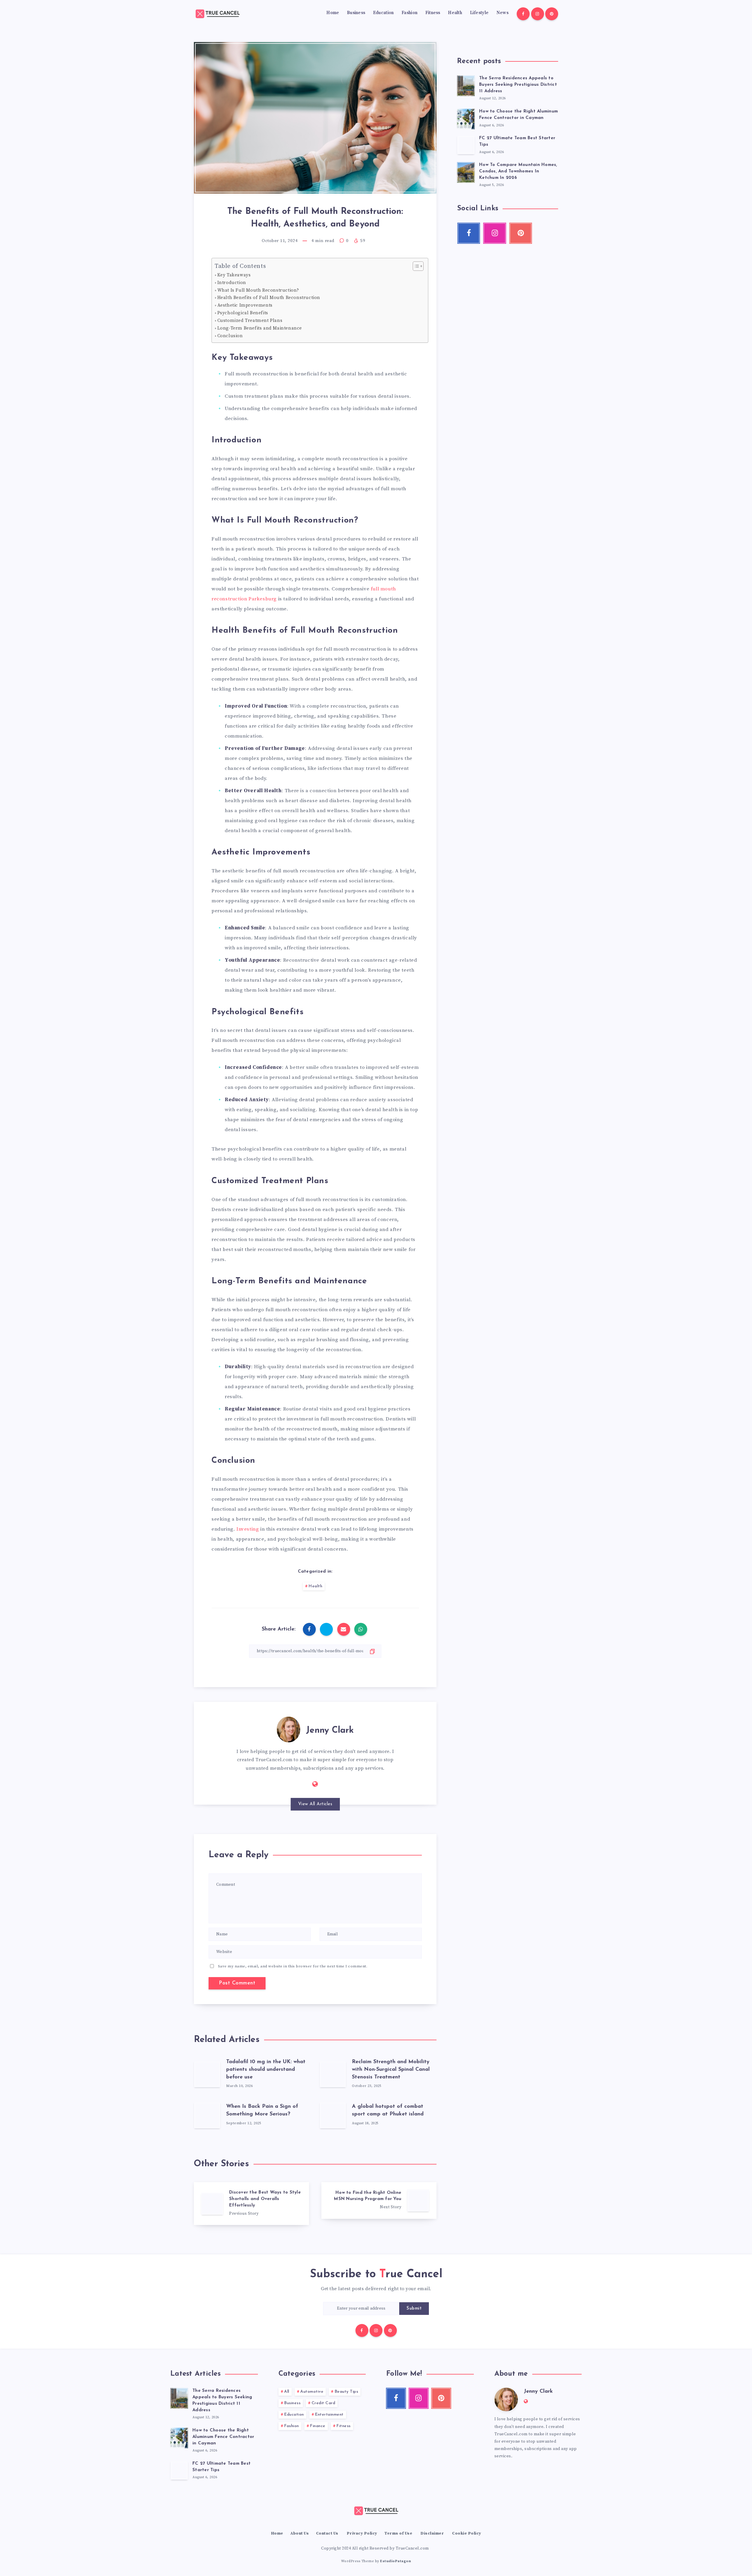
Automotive (312, 2392)
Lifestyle (479, 13)
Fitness (433, 13)
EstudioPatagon (396, 2561)
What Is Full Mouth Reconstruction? (258, 290)
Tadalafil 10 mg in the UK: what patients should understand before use (266, 2070)
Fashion (409, 13)
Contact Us (327, 2533)
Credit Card (324, 2403)
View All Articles (315, 1804)
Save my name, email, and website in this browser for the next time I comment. (293, 1966)
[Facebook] (523, 14)
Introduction (232, 283)
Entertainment (329, 2415)
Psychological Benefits (243, 313)
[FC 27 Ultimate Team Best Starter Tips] (466, 145)
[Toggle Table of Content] (415, 266)
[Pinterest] (552, 14)
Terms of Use (398, 2533)
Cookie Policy (467, 2533)
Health (455, 13)
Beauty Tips (346, 2392)
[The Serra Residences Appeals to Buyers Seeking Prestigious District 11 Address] (466, 85)
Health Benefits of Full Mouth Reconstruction (269, 298)
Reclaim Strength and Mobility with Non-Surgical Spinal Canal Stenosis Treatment (391, 2070)
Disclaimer (432, 2533)
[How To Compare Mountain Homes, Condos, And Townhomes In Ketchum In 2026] (466, 172)
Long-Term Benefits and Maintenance (260, 328)
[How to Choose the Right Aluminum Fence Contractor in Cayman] (466, 118)
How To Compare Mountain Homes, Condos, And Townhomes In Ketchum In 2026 (518, 171)
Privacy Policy (362, 2533)
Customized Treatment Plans (250, 321)
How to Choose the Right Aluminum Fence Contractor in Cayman (223, 2437)
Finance (318, 2426)
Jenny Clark (330, 1731)
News (502, 13)
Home (333, 13)
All (287, 2392)
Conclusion (230, 336)
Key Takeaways (234, 275)
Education (383, 13)
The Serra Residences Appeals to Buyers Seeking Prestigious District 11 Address (518, 85)
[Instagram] (538, 14)
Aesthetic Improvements (245, 305)
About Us (299, 2533)
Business (356, 13)
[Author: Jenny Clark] (288, 1728)
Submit (414, 2309)
